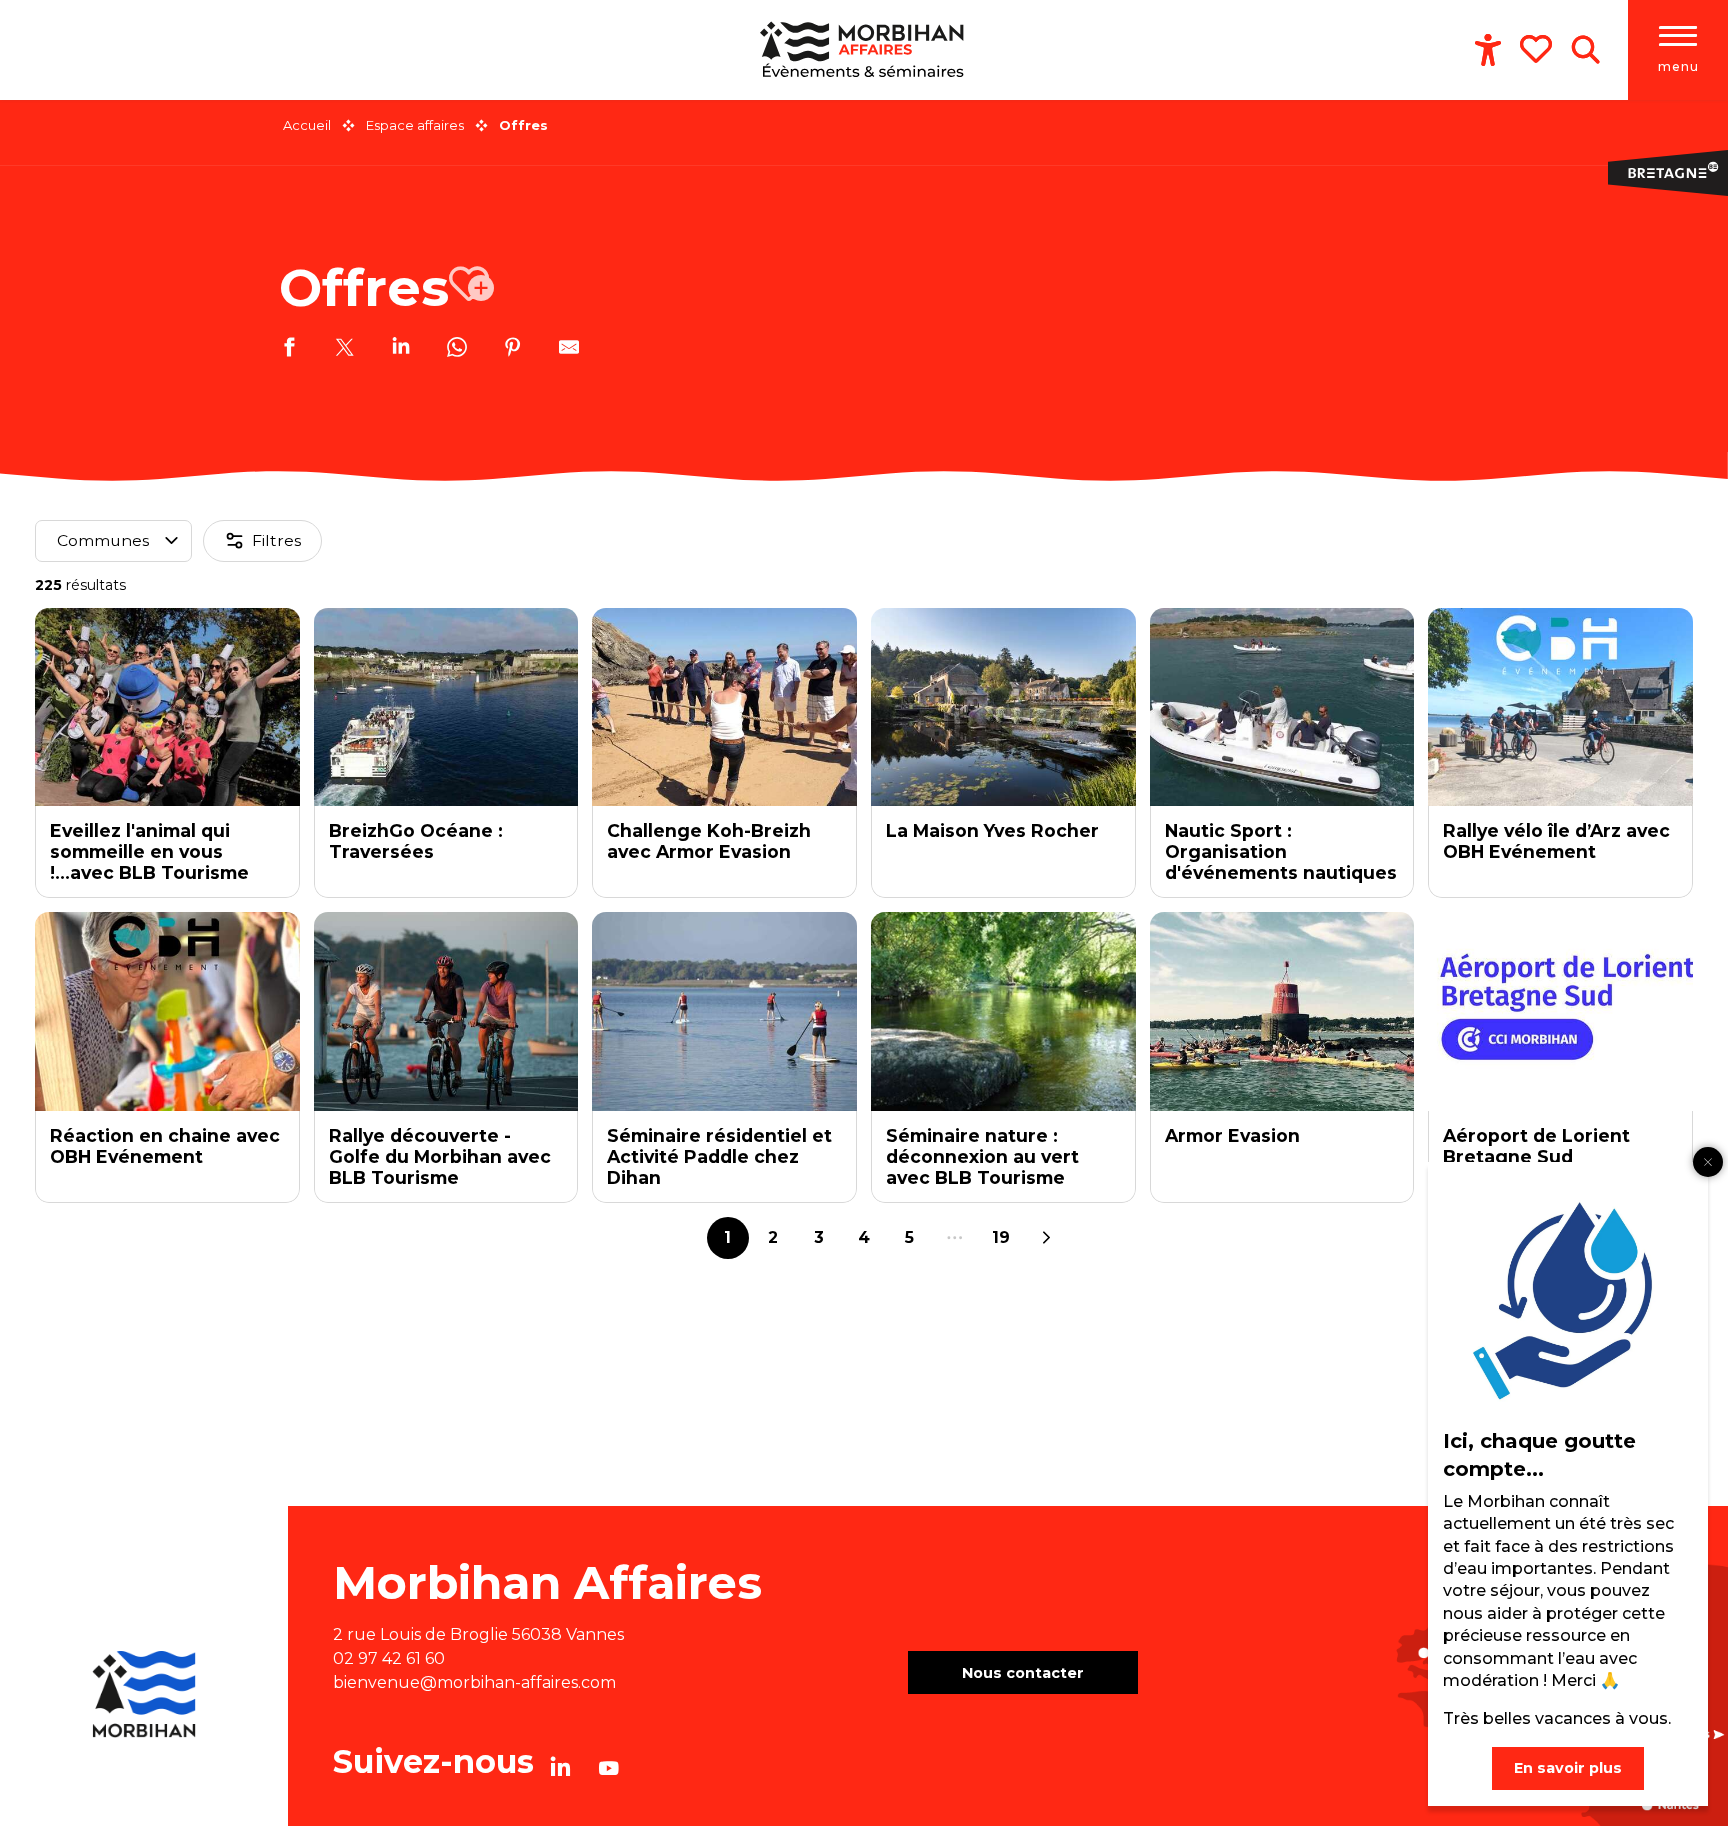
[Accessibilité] (1488, 50)
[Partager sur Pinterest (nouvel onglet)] (513, 350)
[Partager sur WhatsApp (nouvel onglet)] (457, 350)
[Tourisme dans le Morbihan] (864, 50)
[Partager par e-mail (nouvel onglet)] (569, 350)
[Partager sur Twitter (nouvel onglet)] (345, 350)
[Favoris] (1538, 49)
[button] (1585, 50)
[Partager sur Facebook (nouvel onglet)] (289, 350)
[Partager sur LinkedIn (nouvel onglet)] (401, 350)
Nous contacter (1023, 1673)
